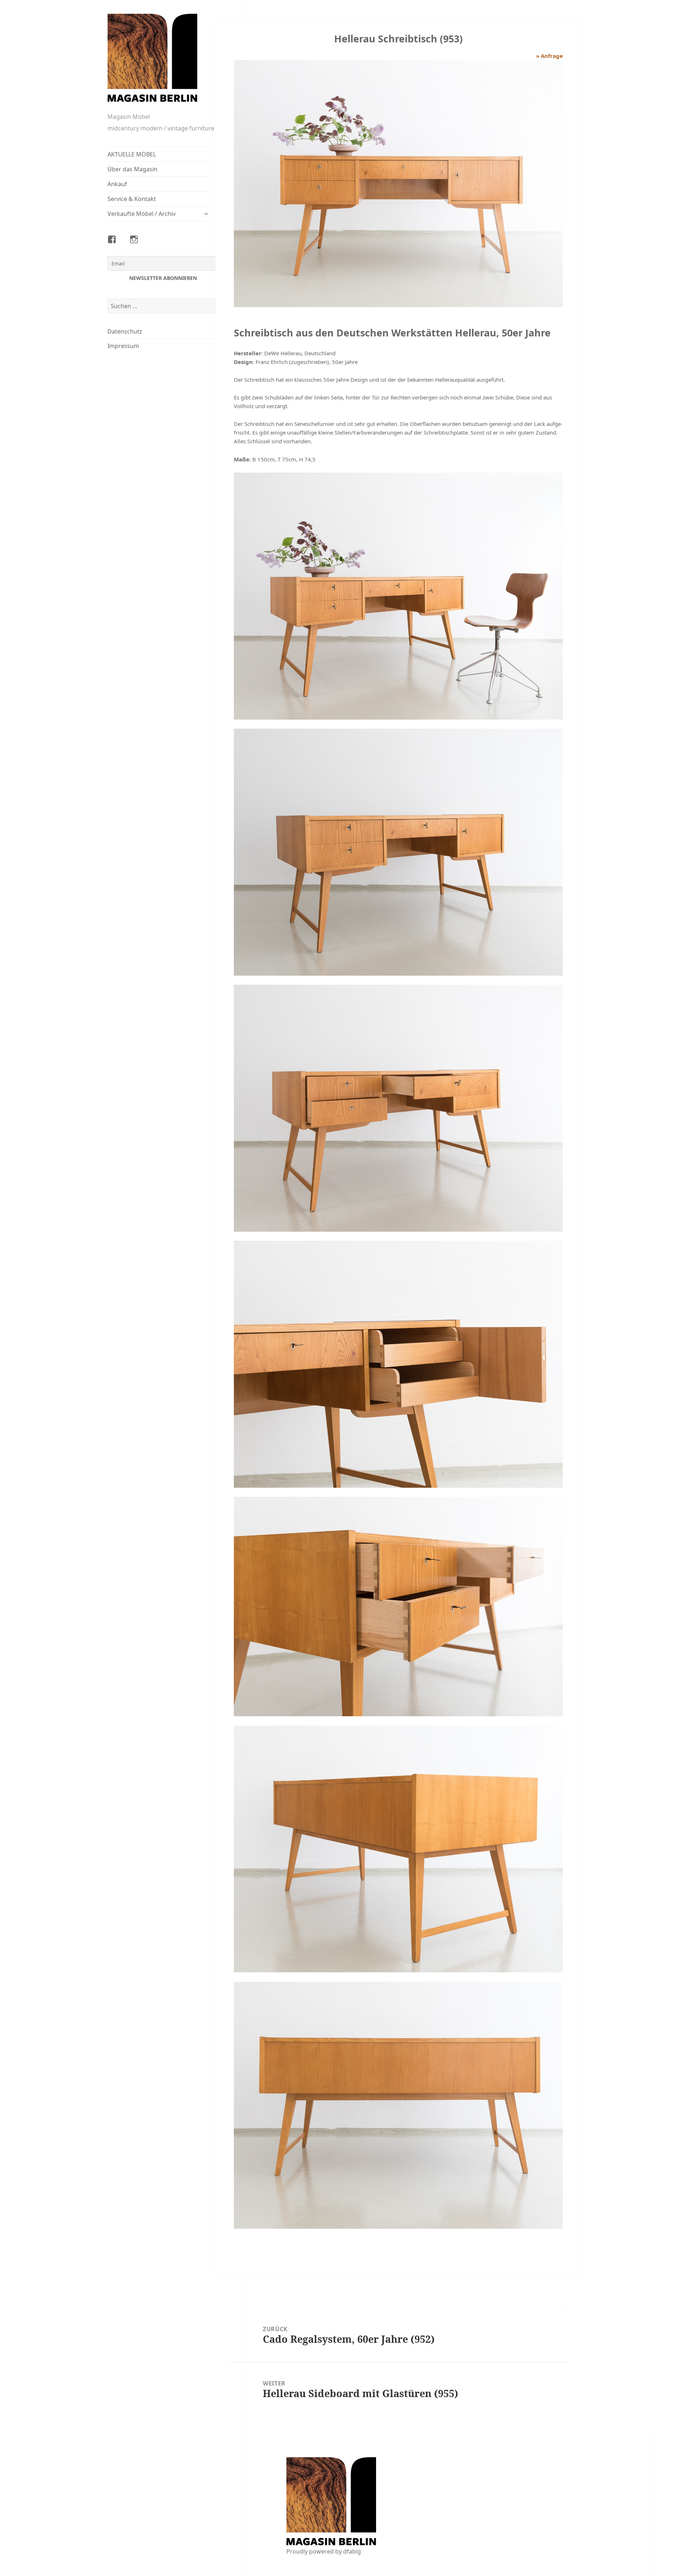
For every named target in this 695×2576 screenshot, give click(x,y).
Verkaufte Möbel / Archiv (142, 214)
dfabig (352, 2551)
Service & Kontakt (132, 199)
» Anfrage (549, 56)
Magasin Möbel (129, 117)
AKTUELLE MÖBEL (132, 154)
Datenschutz (125, 331)
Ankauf (117, 184)
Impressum (123, 346)
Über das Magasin (132, 169)
